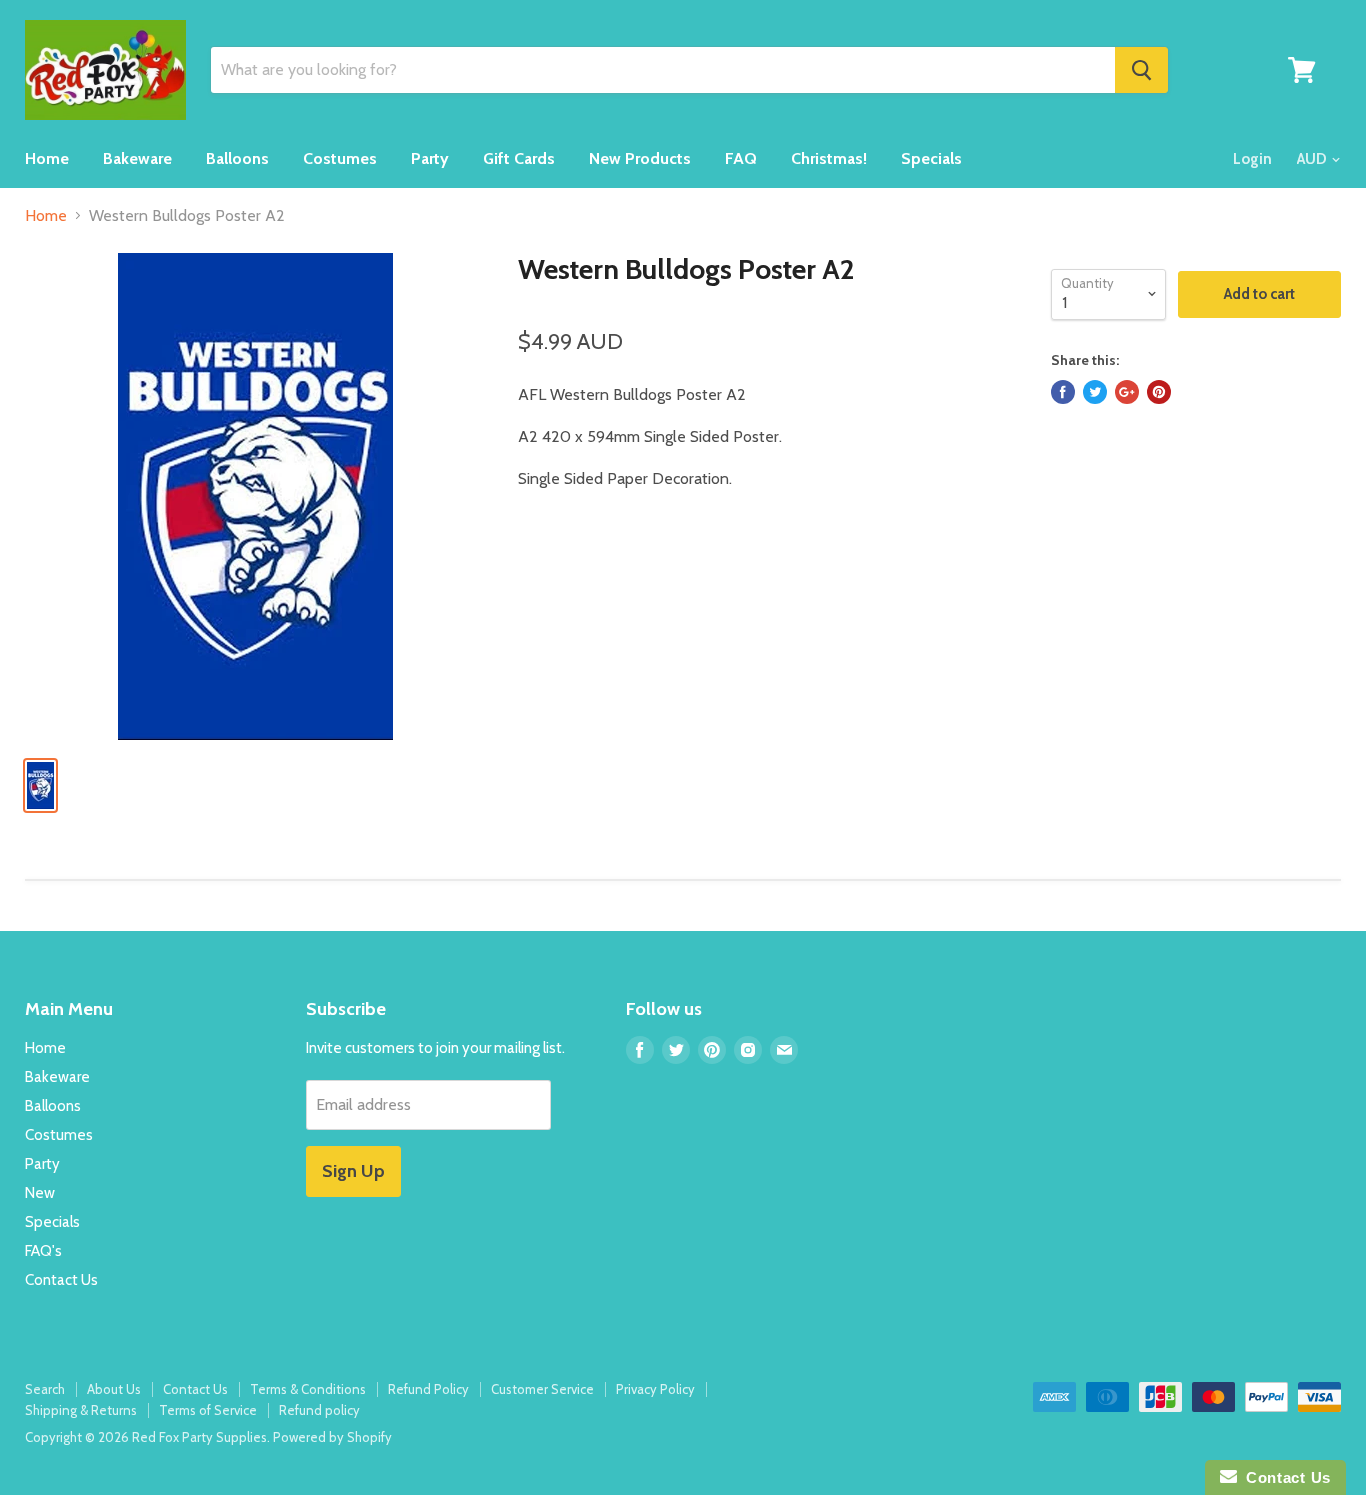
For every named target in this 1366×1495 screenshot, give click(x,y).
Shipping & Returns (81, 1410)
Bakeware (137, 158)
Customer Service (542, 1389)
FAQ (741, 158)
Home (47, 158)
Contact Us (61, 1280)
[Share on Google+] (1127, 392)
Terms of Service (208, 1410)
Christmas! (829, 158)
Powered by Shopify (332, 1437)
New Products (640, 158)
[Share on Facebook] (1063, 392)
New (40, 1193)
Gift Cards (519, 158)
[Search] (1141, 70)
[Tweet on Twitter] (1095, 392)
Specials (931, 158)
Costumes (340, 158)
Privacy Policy (655, 1389)
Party (430, 158)
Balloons (237, 158)
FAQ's (43, 1251)
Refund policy (319, 1410)
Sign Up (353, 1171)
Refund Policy (428, 1389)
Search (45, 1389)
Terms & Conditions (308, 1389)
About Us (114, 1389)
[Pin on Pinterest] (1159, 392)
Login (1252, 159)
